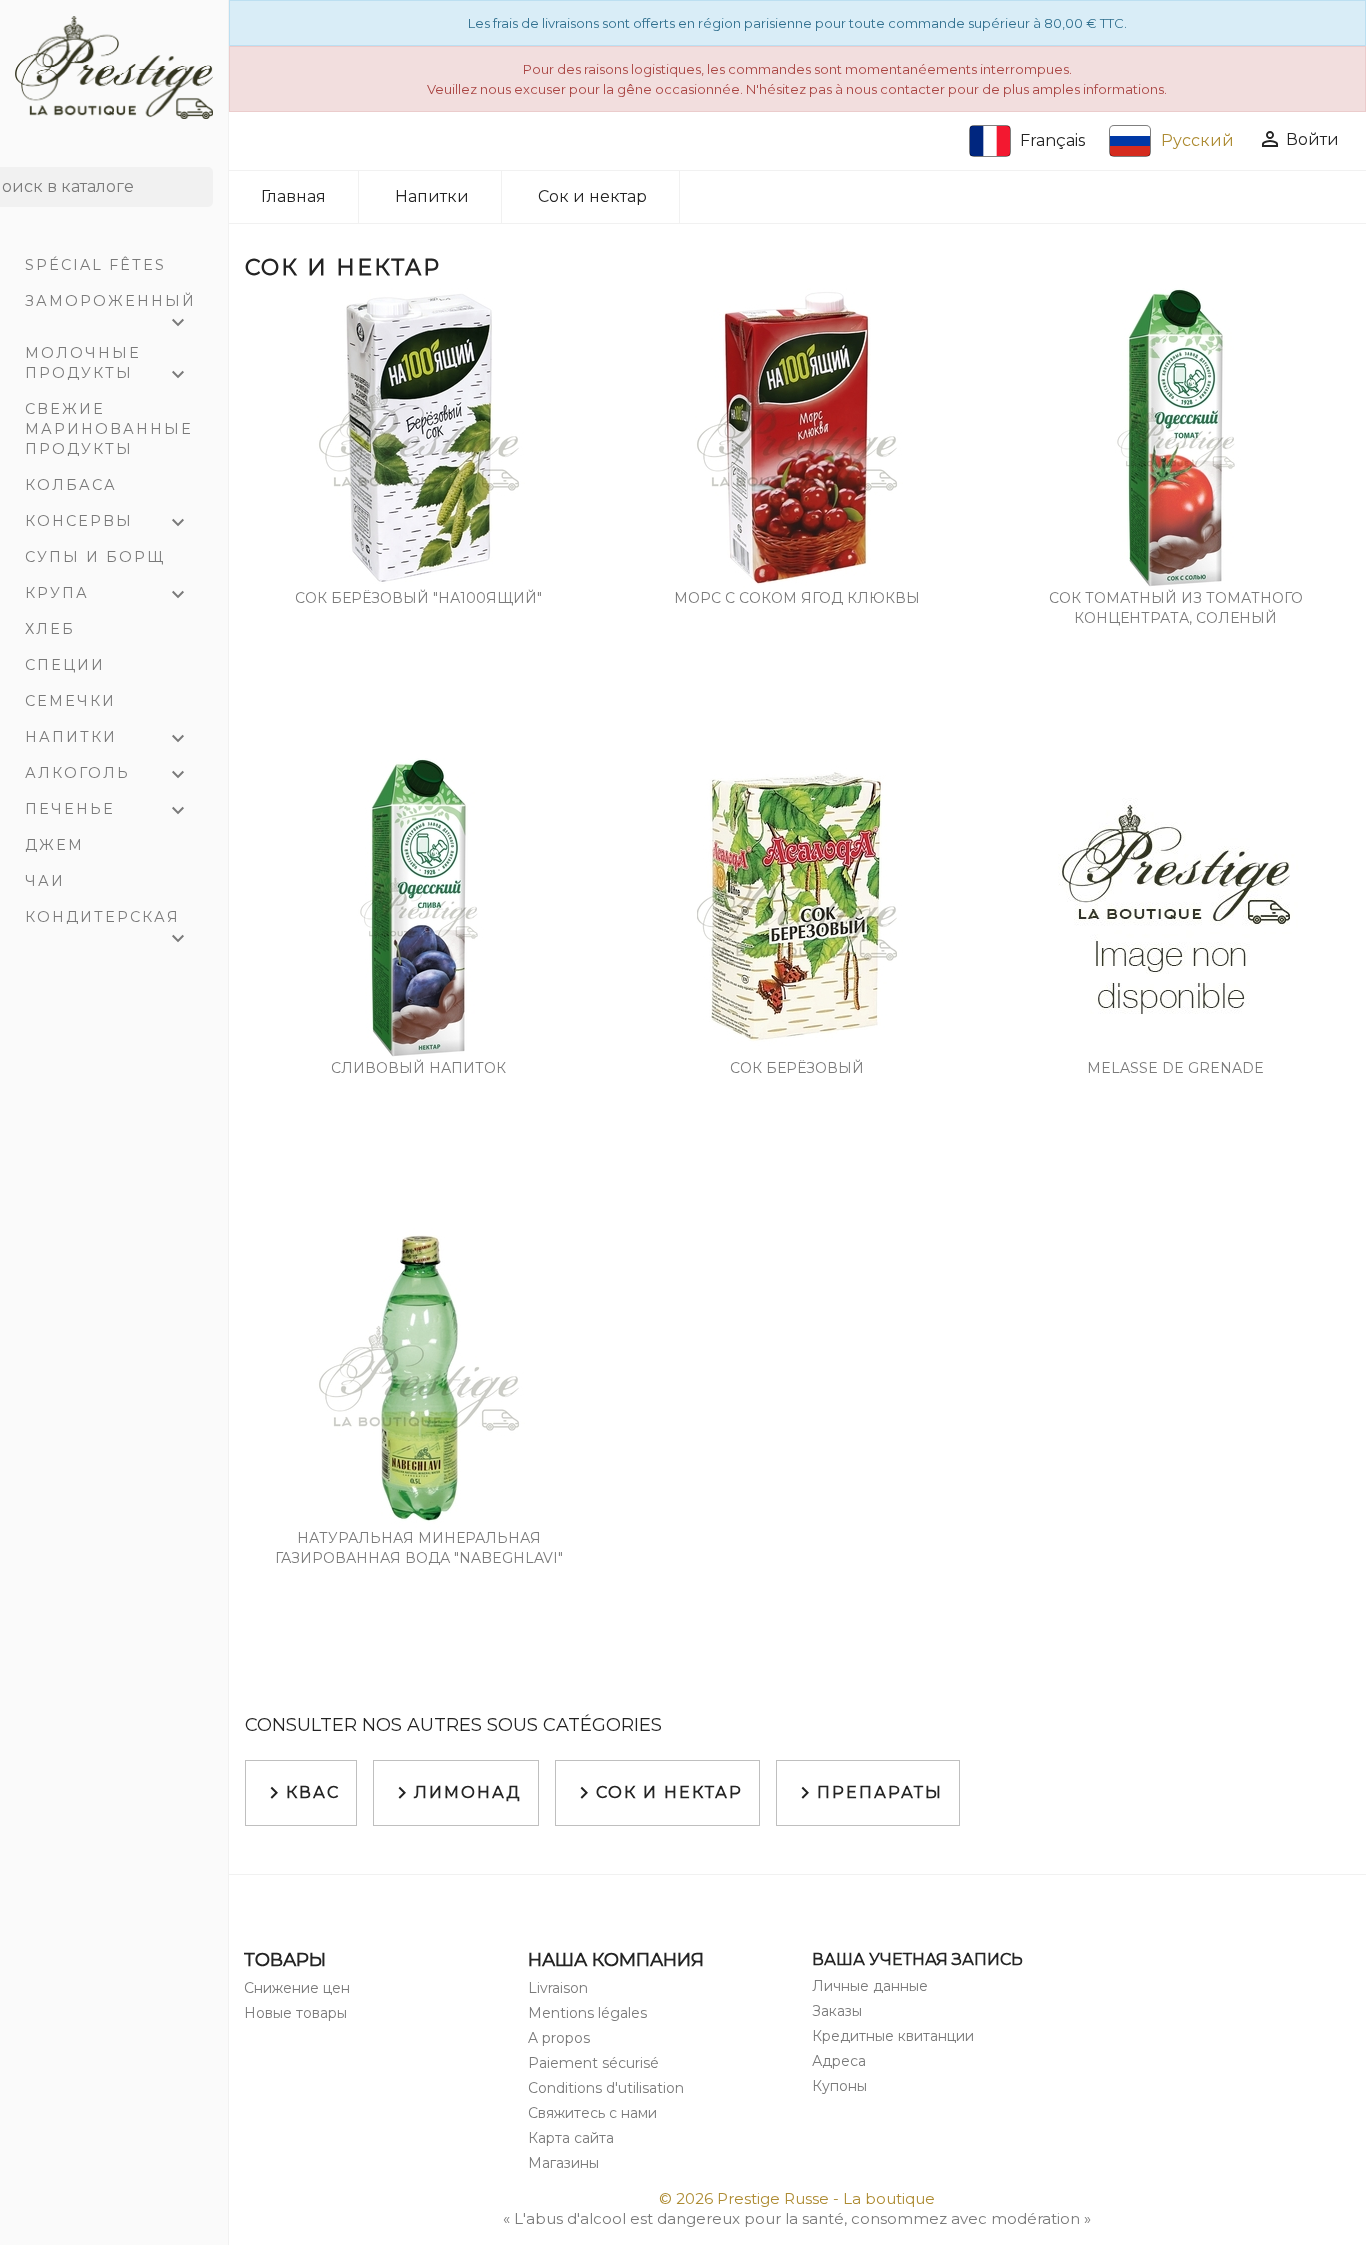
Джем (54, 845)
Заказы (837, 2011)
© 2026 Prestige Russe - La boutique (797, 2198)
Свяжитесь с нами (592, 2113)
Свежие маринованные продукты (109, 429)
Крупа (107, 595)
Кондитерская (107, 921)
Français (1052, 140)
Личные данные (870, 1986)
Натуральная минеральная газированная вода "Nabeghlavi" (419, 1548)
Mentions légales (587, 2013)
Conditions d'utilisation (606, 2088)
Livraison (558, 1988)
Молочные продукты (107, 365)
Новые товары (295, 2013)
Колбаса (71, 485)
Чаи (45, 881)
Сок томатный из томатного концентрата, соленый (1176, 608)
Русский (1197, 140)
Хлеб (50, 629)
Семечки (70, 701)
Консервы (107, 523)
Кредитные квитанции (893, 2036)
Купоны (839, 2086)
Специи (65, 665)
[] (205, 201)
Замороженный (110, 305)
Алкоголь (107, 775)
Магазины (563, 2163)
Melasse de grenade (1175, 1068)
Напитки (107, 739)
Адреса (839, 2061)
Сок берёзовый (797, 1068)
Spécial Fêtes (95, 265)
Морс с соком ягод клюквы (797, 598)
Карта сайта (571, 2138)
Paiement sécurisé (593, 2063)
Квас (301, 1793)
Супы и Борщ (95, 557)
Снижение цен (297, 1988)
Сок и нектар (657, 1793)
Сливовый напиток (418, 1068)
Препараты (868, 1793)
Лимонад (456, 1793)
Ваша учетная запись (917, 1959)
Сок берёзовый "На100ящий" (418, 598)
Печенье (107, 811)
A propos (559, 2038)
